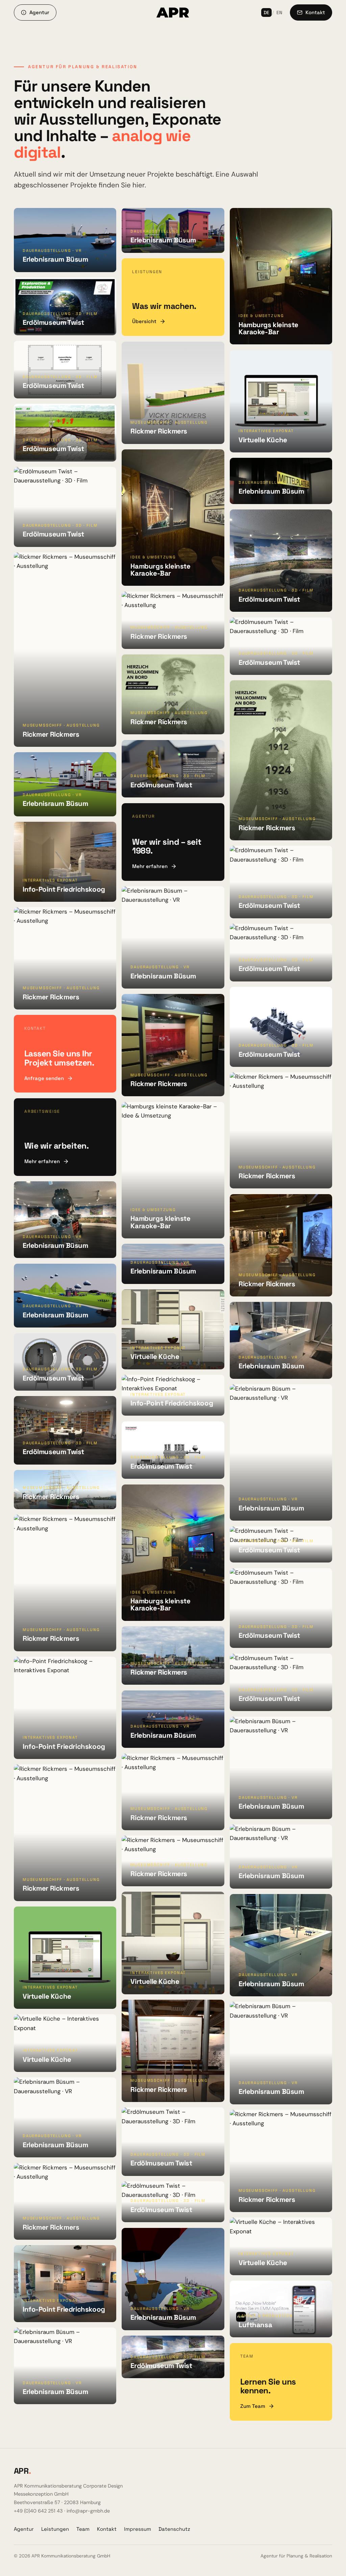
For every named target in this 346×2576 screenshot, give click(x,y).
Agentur (24, 2529)
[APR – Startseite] (173, 12)
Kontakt (107, 2529)
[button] (65, 240)
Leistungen (55, 2529)
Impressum (138, 2529)
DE (266, 12)
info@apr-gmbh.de (88, 2511)
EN (279, 12)
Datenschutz (174, 2529)
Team (83, 2529)
